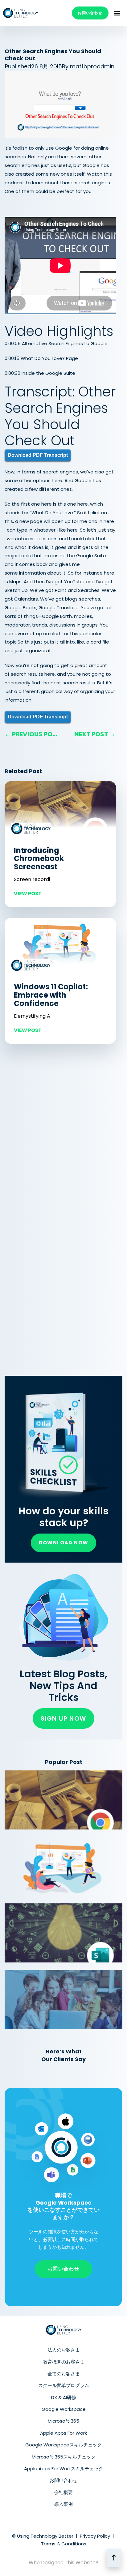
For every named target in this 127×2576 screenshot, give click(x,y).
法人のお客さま (64, 2350)
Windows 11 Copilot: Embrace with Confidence (51, 995)
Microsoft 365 (63, 2421)
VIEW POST (28, 894)
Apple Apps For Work (63, 2433)
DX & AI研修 (64, 2397)
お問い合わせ (63, 2480)
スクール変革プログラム (64, 2385)
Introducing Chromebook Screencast (39, 859)
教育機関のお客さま (64, 2362)
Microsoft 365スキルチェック (64, 2457)
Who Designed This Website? (63, 2563)
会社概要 (63, 2492)
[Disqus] (60, 1135)
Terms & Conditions (64, 2544)
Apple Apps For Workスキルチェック (64, 2469)
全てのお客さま (64, 2374)
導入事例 (63, 2504)
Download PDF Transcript (38, 455)
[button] (117, 13)
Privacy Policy (95, 2536)
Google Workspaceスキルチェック (63, 2445)
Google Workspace (64, 2409)
